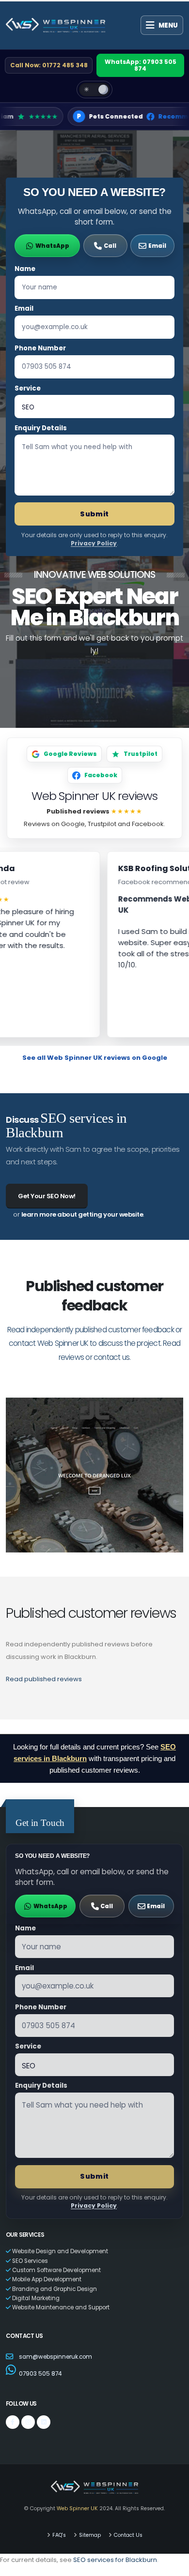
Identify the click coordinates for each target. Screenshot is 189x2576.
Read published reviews (44, 1679)
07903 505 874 (40, 2374)
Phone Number (40, 348)
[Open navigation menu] (162, 25)
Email (24, 309)
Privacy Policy (94, 543)
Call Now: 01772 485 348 (49, 65)
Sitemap (90, 2535)
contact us (111, 1357)
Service (28, 388)
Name (25, 269)
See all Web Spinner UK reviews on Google (95, 1058)
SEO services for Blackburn (115, 2560)
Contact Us (128, 2535)
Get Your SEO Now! (47, 1196)
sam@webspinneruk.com (55, 2357)
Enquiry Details (41, 428)
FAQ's (59, 2535)
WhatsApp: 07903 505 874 (141, 65)
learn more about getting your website (82, 1214)
